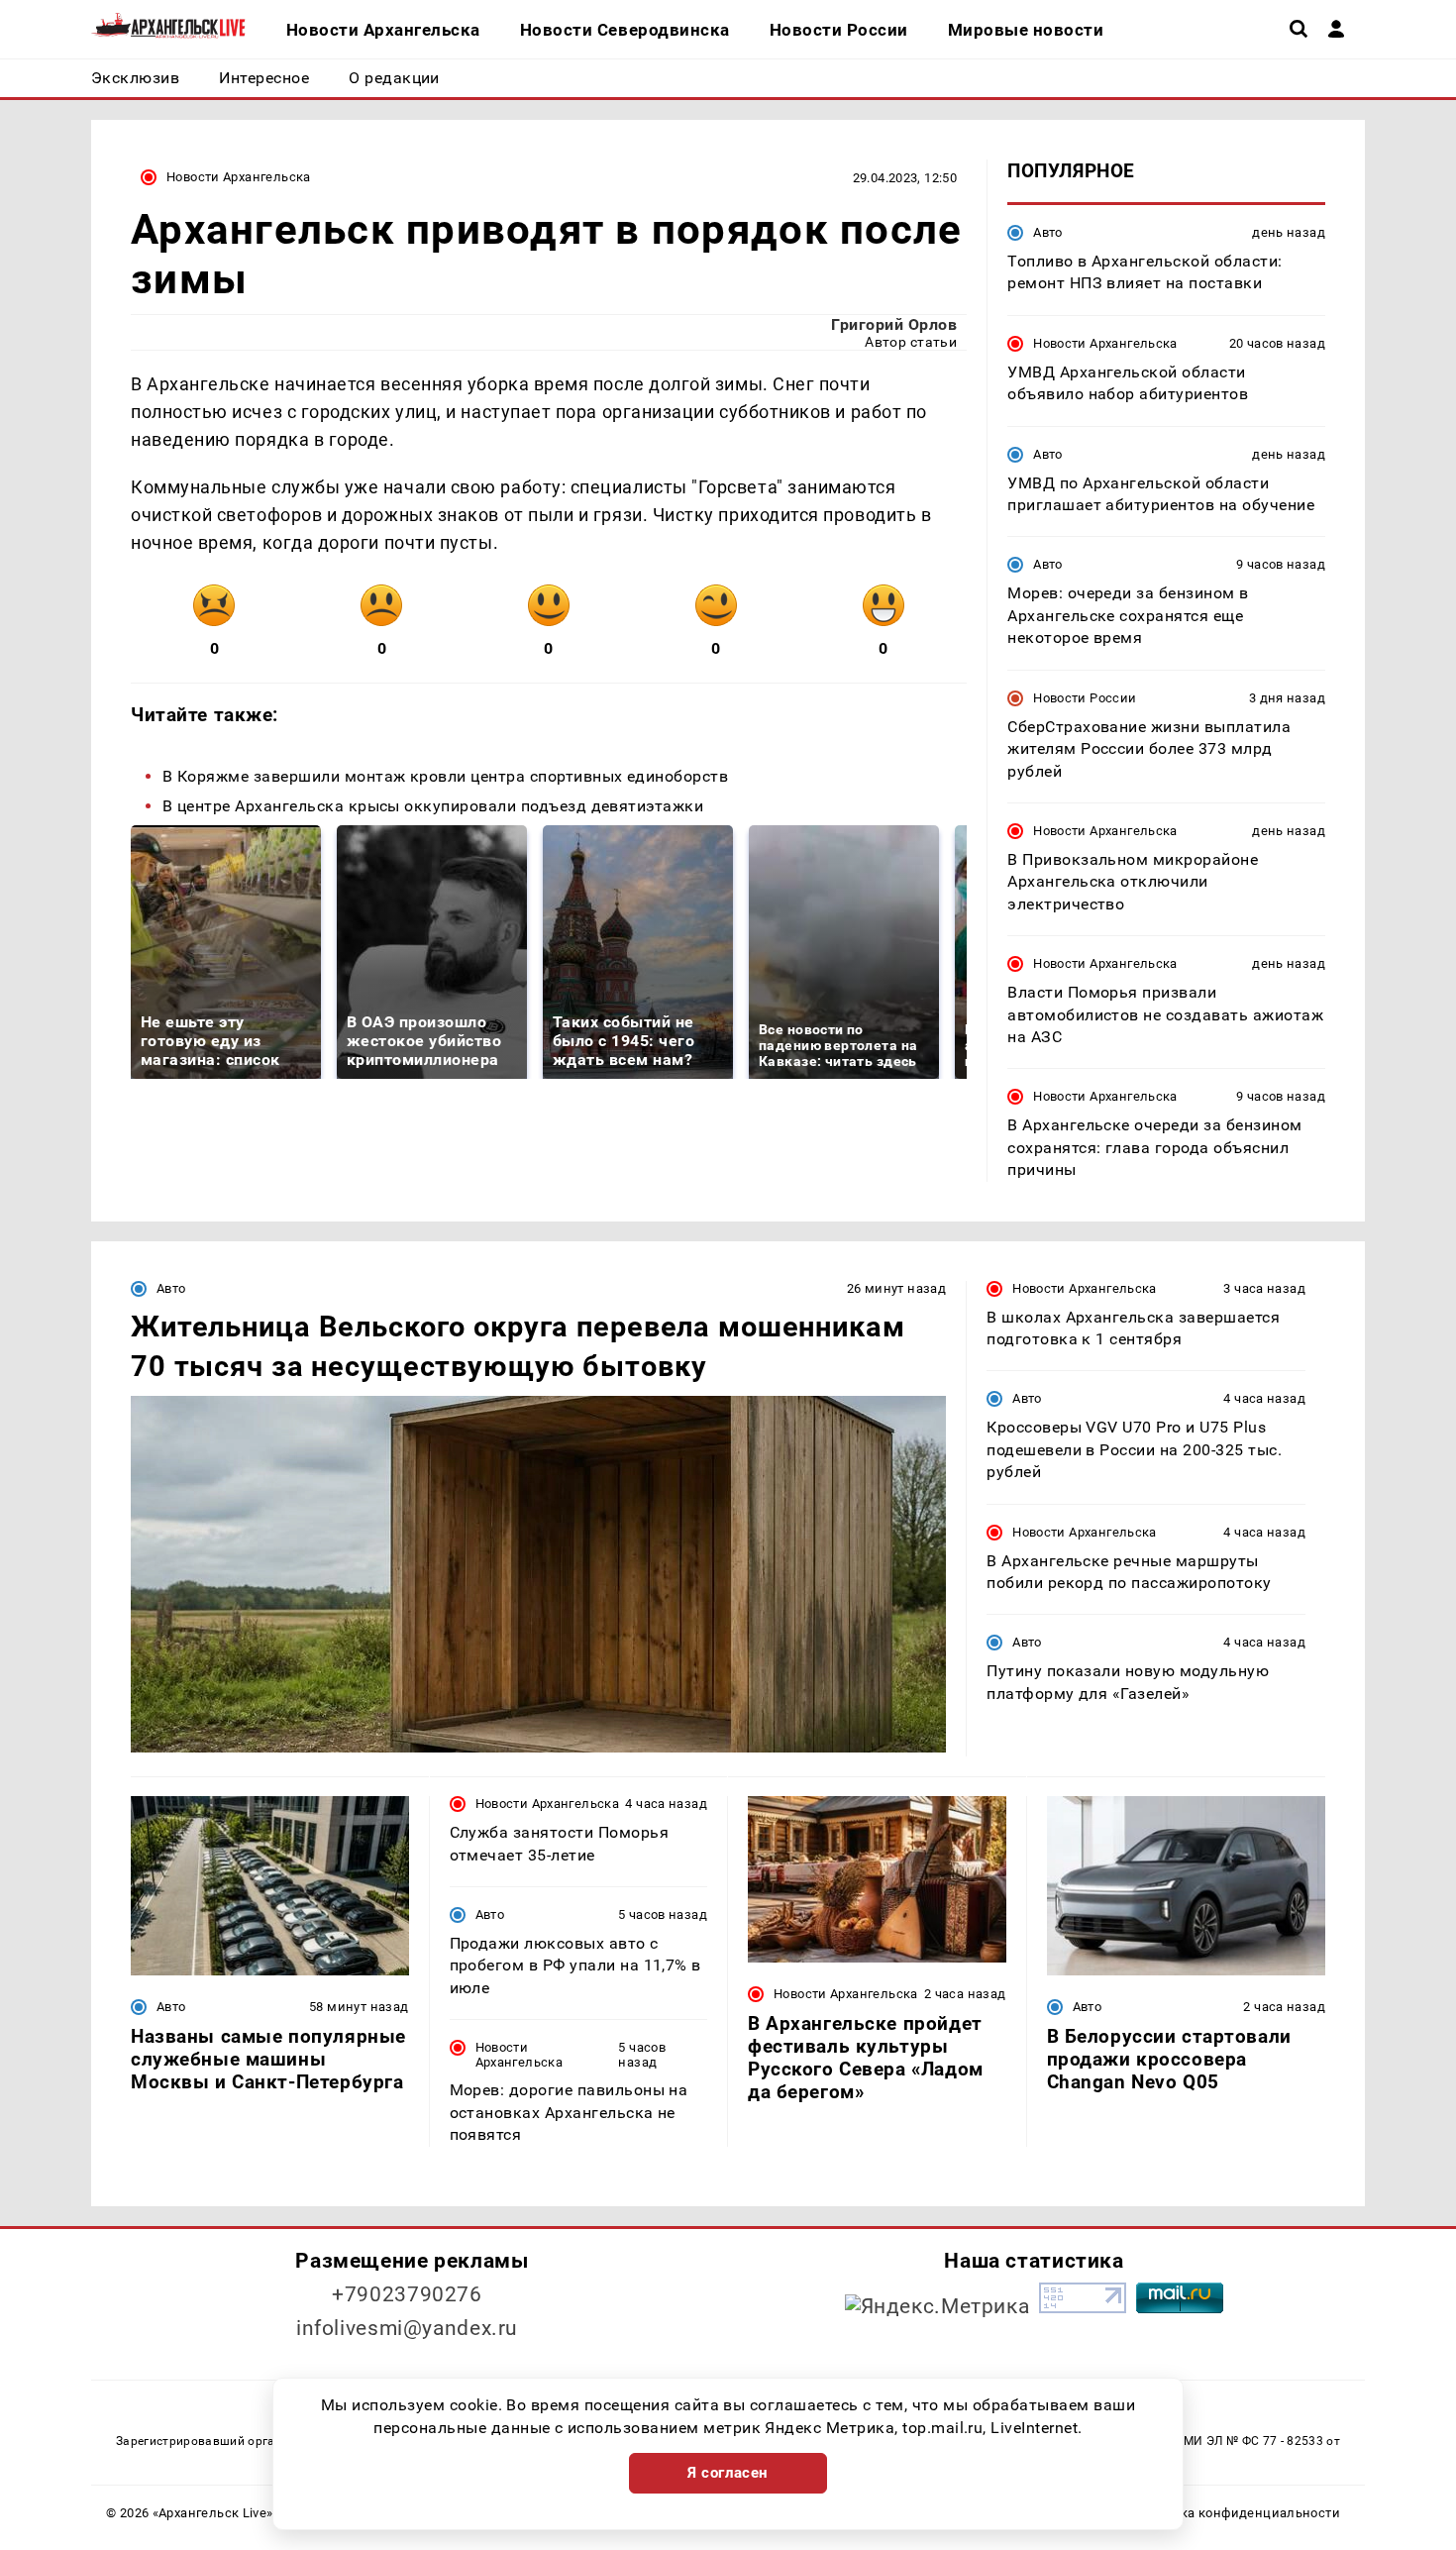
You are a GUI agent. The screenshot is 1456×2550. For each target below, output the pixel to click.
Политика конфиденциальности (1237, 2513)
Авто (1048, 232)
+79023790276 (407, 2294)
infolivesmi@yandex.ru (407, 2328)
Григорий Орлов (894, 324)
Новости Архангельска (239, 177)
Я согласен (728, 2473)
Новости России (1085, 698)
